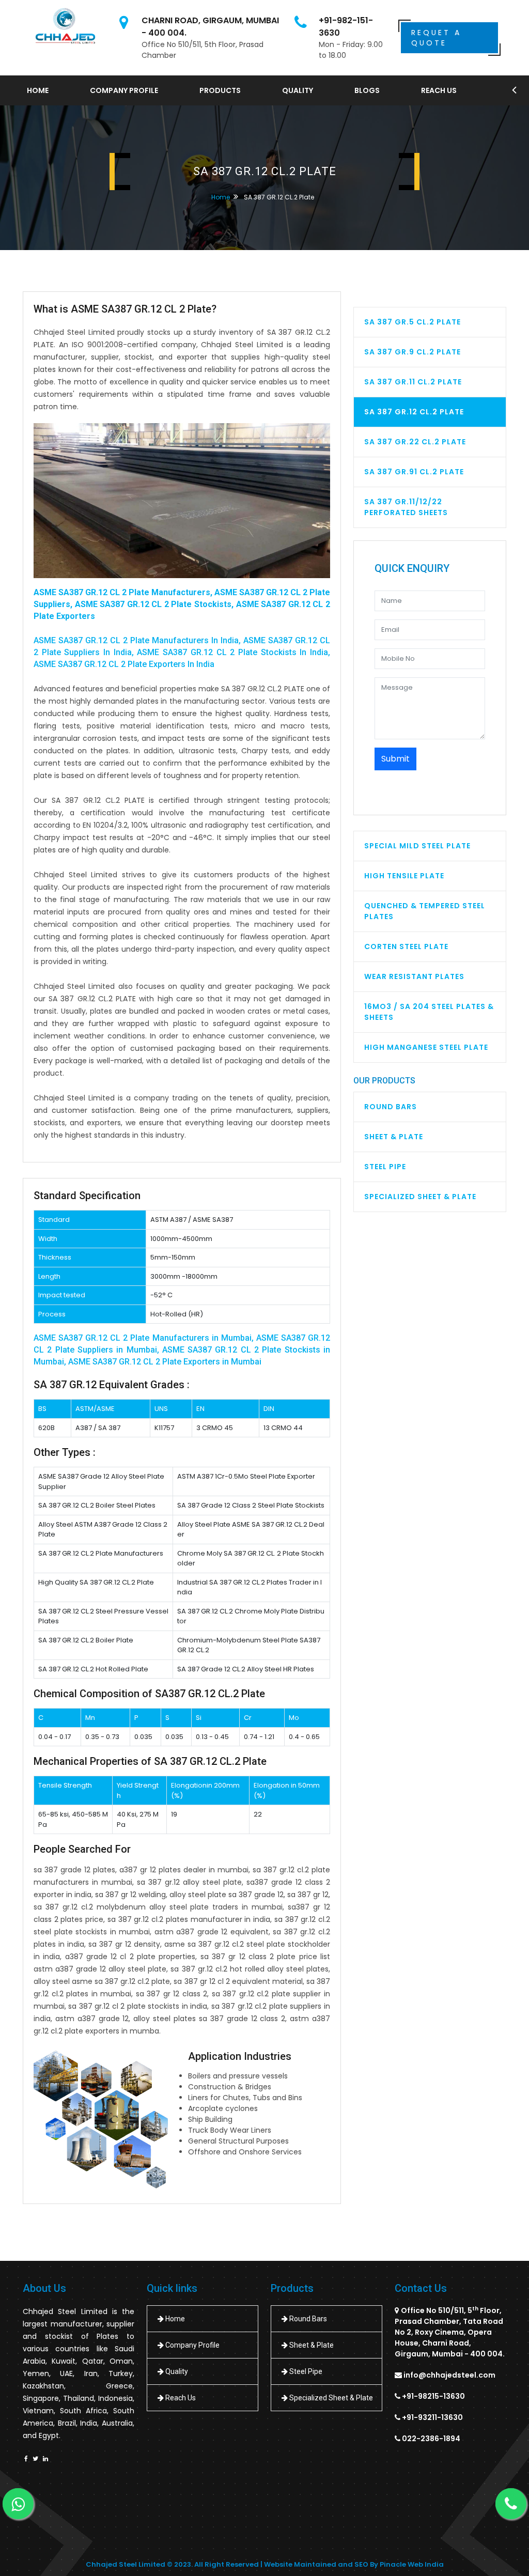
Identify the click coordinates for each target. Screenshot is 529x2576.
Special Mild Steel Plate (417, 846)
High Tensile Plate (404, 876)
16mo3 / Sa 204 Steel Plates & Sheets (429, 1012)
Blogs (367, 90)
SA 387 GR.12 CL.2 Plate (414, 412)
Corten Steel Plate (406, 946)
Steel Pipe (385, 1167)
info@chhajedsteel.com (449, 2375)
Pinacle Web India (412, 2564)
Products (220, 90)
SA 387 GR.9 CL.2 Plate (413, 352)
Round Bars (391, 1107)
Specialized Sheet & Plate (420, 1197)
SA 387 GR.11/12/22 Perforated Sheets (406, 507)
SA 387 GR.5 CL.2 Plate (413, 322)
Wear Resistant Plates (414, 976)
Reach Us (439, 90)
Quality (298, 90)
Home (38, 90)
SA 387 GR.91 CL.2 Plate (414, 472)
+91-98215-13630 (433, 2396)
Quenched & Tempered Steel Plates (425, 911)
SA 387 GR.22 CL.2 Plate (415, 442)
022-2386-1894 (431, 2439)
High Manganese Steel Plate (426, 1047)
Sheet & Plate (394, 1137)
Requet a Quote (436, 38)
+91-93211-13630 (432, 2417)
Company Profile (124, 90)
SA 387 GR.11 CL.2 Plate (413, 382)
